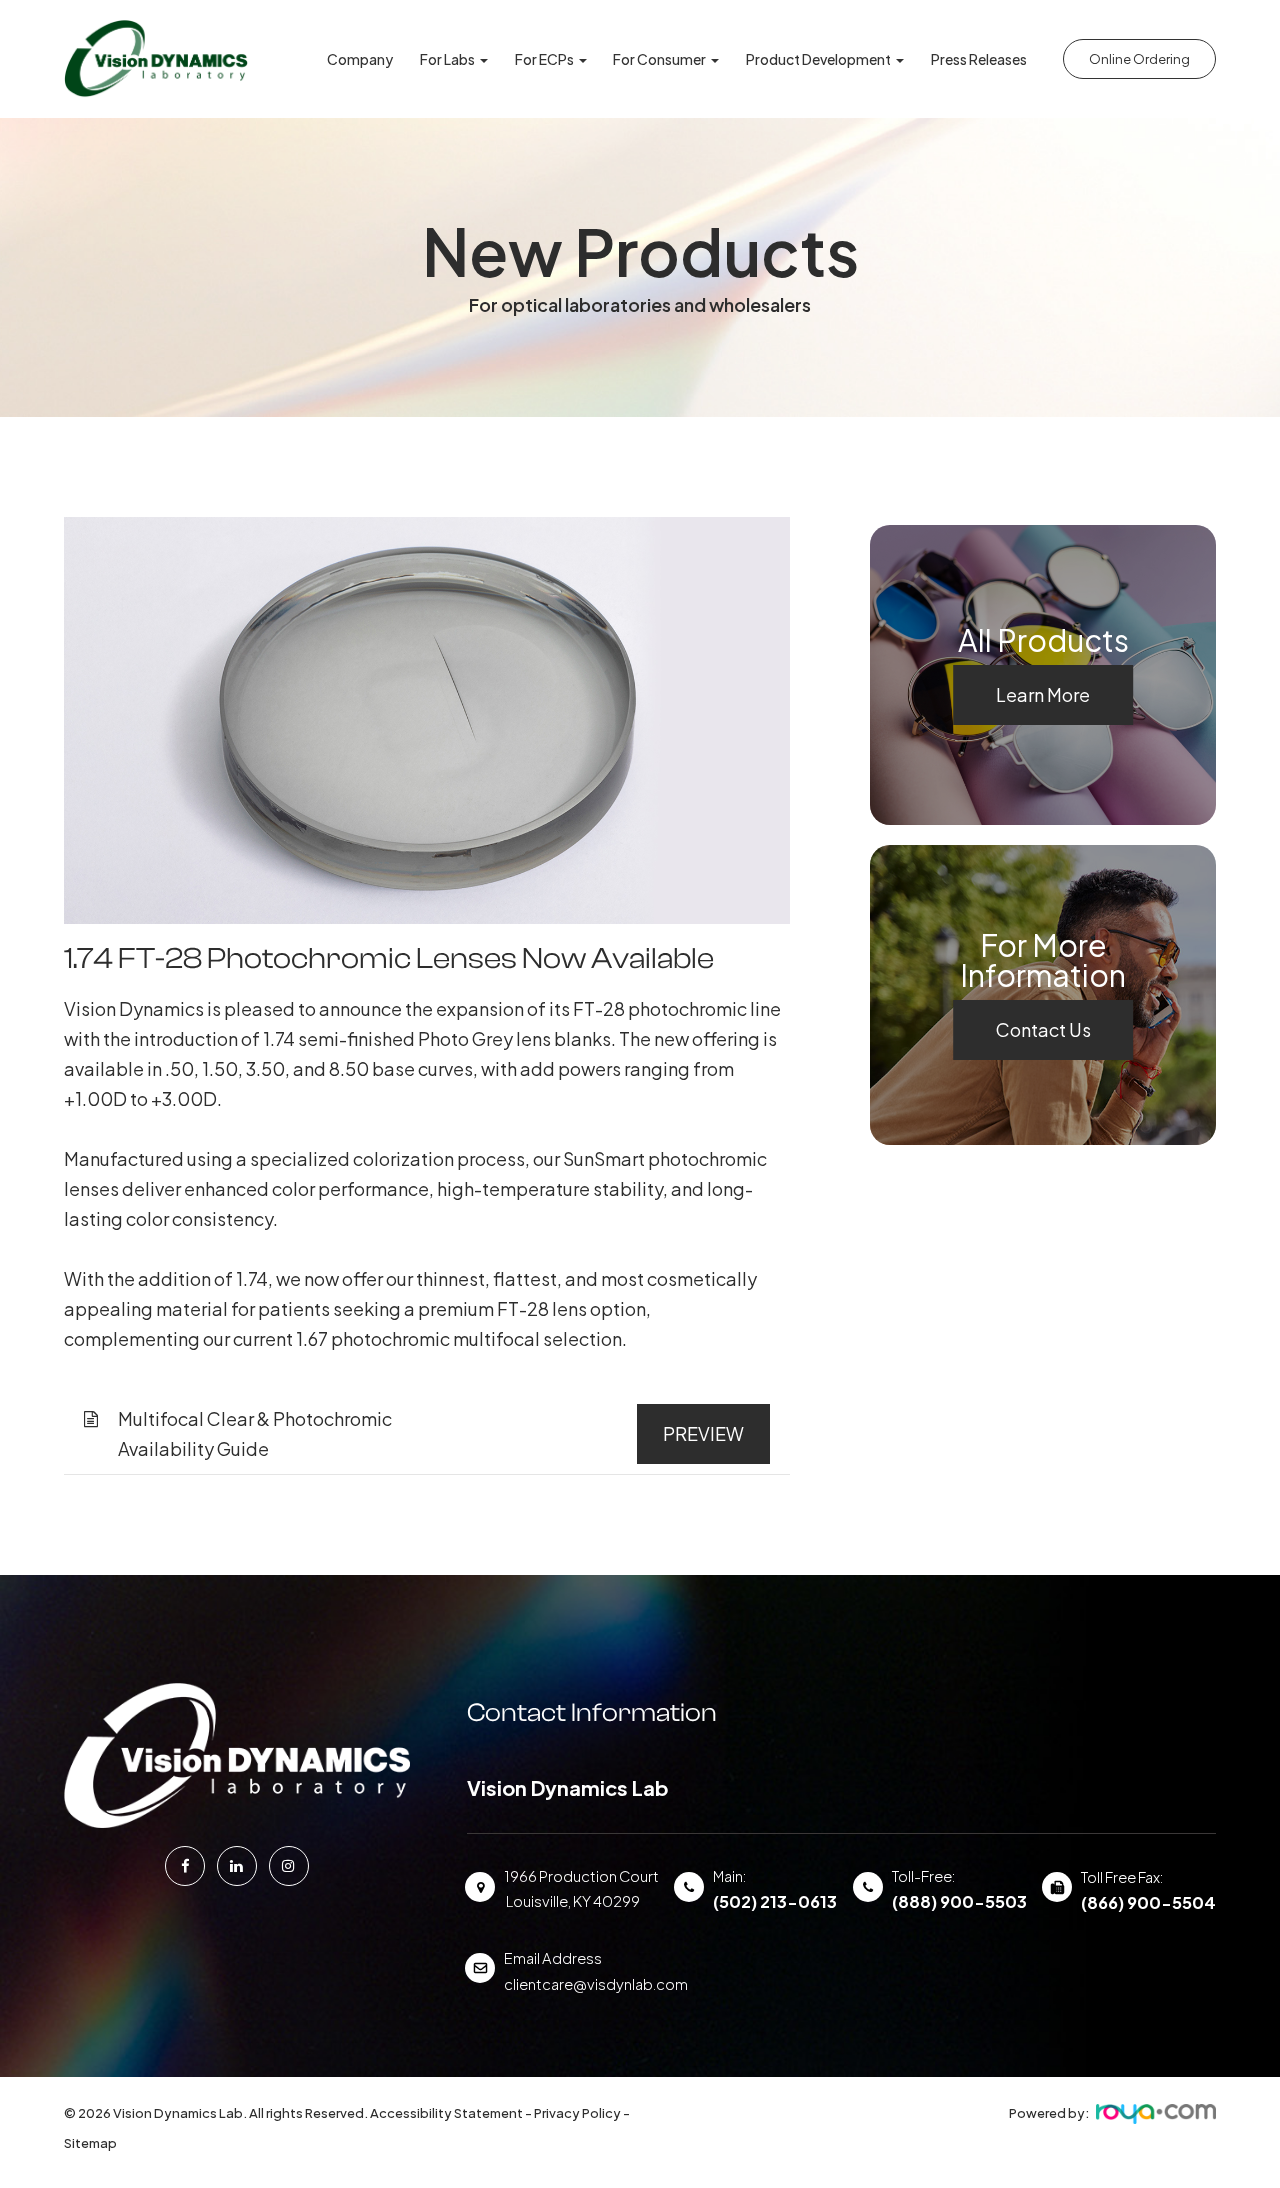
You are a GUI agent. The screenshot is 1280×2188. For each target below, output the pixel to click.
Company (360, 59)
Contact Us (1043, 1029)
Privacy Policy (577, 2113)
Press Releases (979, 59)
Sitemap (90, 2143)
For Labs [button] (447, 59)
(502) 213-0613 (775, 1901)
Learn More (1043, 694)
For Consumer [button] (659, 59)
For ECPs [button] (544, 59)
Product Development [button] (818, 59)
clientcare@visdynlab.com (596, 1984)
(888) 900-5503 (959, 1901)
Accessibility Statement (446, 2113)
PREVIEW (703, 1433)
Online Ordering (1139, 59)
